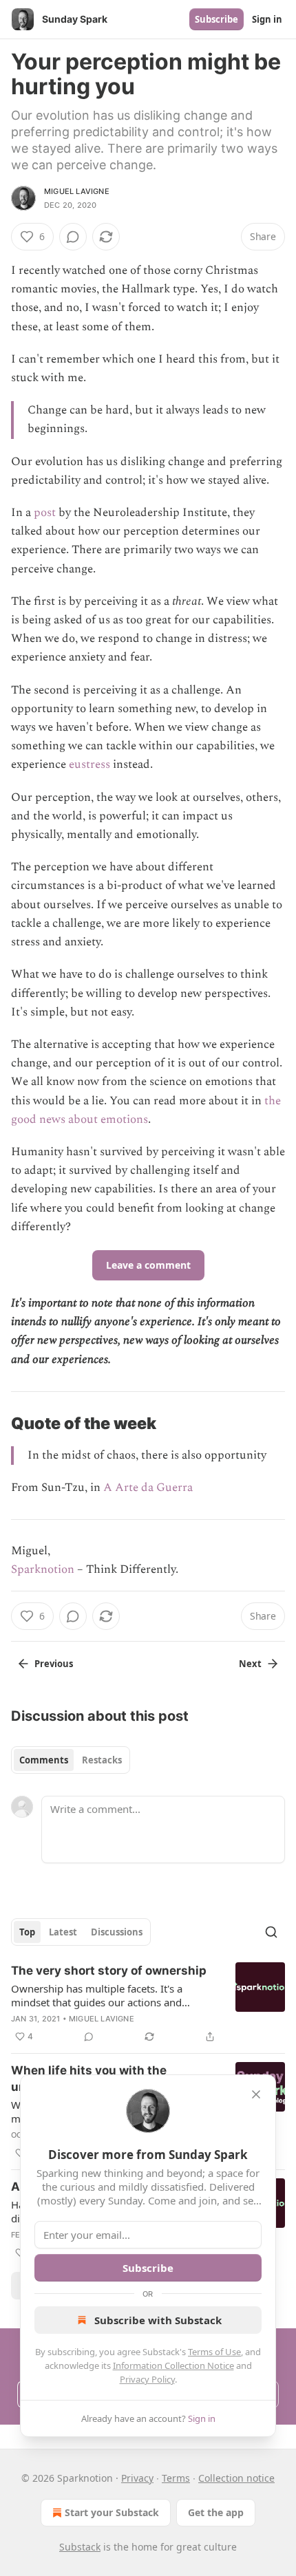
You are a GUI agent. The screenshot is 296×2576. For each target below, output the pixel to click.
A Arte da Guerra (148, 1488)
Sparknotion (43, 1569)
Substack (80, 2547)
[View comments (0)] (73, 237)
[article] (148, 2004)
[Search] (271, 1932)
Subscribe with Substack (158, 2320)
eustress (89, 764)
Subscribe (216, 19)
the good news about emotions (146, 1110)
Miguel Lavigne (77, 191)
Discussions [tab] (117, 1932)
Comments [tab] (44, 1760)
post (45, 513)
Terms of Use (214, 2352)
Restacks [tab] (102, 1760)
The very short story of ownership (109, 1971)
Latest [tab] (63, 1932)
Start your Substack (112, 2512)
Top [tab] (27, 1932)
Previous (54, 1664)
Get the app (216, 2512)
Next (250, 1664)
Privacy (137, 2478)
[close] (256, 2094)
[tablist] (71, 1760)
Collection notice (236, 2478)
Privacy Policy (147, 2379)
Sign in (267, 19)
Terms (176, 2478)
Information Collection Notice (173, 2365)
